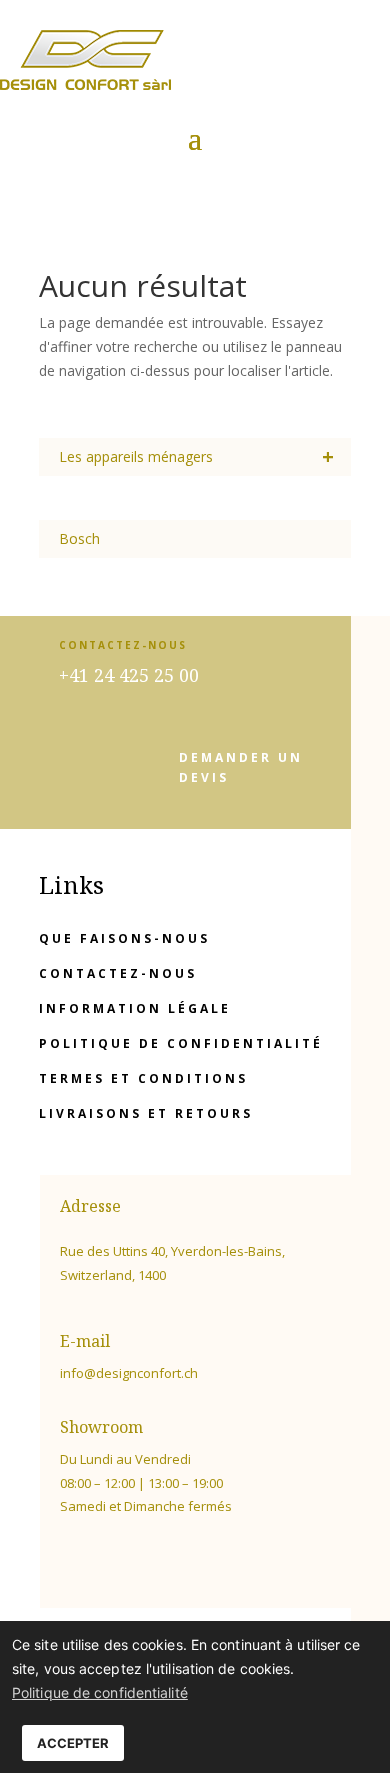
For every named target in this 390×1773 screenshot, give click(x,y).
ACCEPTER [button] (73, 1743)
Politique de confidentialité (181, 1043)
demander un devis (241, 767)
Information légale (135, 1008)
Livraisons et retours (146, 1113)
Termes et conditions (143, 1078)
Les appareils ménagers (196, 456)
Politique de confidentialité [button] (100, 1692)
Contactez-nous (118, 973)
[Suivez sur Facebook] (66, 1564)
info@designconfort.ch (129, 1373)
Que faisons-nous (124, 938)
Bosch (79, 538)
